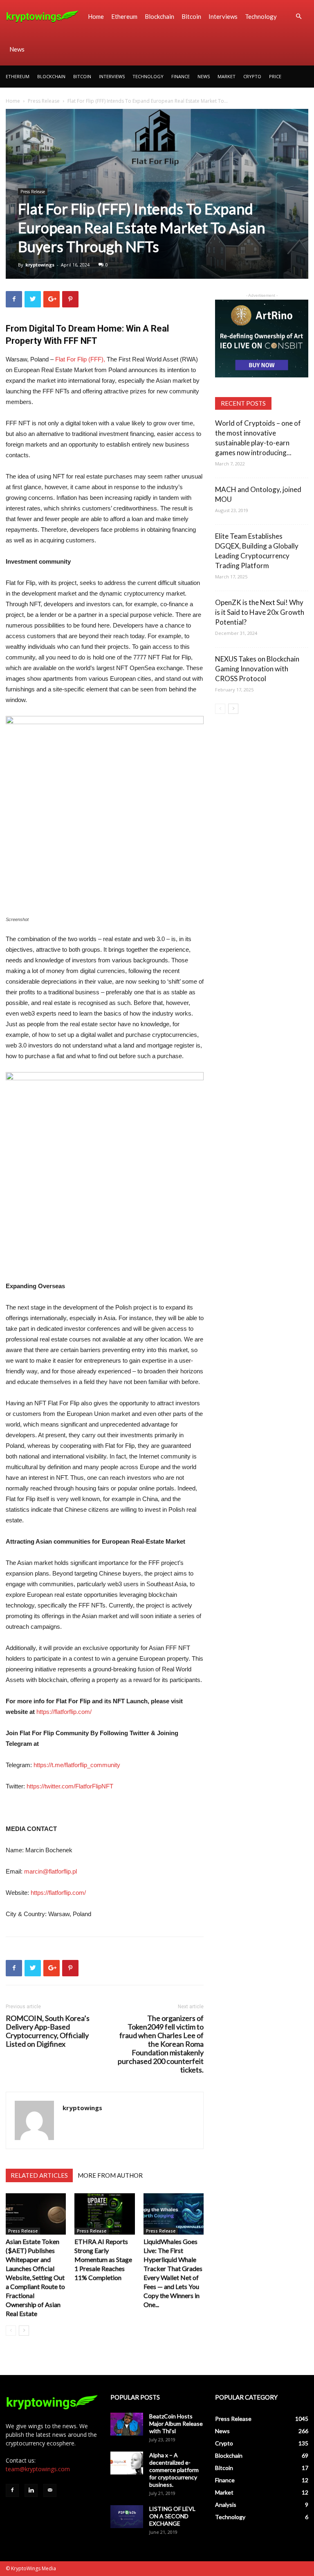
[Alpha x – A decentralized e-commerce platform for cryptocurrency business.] (127, 2463)
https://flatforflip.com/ (64, 1712)
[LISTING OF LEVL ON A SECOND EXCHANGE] (127, 2517)
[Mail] (50, 2490)
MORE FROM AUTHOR (110, 2175)
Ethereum (124, 16)
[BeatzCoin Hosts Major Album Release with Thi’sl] (127, 2424)
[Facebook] (12, 2490)
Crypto (252, 76)
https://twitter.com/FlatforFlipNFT (70, 1786)
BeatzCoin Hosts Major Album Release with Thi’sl (176, 2424)
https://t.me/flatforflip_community (77, 1765)
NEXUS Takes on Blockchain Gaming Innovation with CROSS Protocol (257, 669)
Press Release (44, 101)
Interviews (223, 16)
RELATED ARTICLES (39, 2175)
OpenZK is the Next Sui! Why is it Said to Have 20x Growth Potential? (260, 612)
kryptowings (40, 265)
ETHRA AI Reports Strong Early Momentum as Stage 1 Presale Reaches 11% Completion (103, 2259)
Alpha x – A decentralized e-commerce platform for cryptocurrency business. (174, 2470)
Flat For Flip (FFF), (80, 359)
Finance (181, 76)
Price (275, 76)
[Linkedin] (31, 2490)
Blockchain (159, 16)
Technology (261, 16)
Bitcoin (191, 16)
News (17, 49)
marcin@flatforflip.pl (50, 1871)
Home (96, 16)
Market (227, 76)
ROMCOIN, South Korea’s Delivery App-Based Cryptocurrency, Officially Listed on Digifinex (48, 2031)
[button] (298, 17)
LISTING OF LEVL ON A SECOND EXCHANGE (172, 2516)
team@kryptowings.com (38, 2469)
